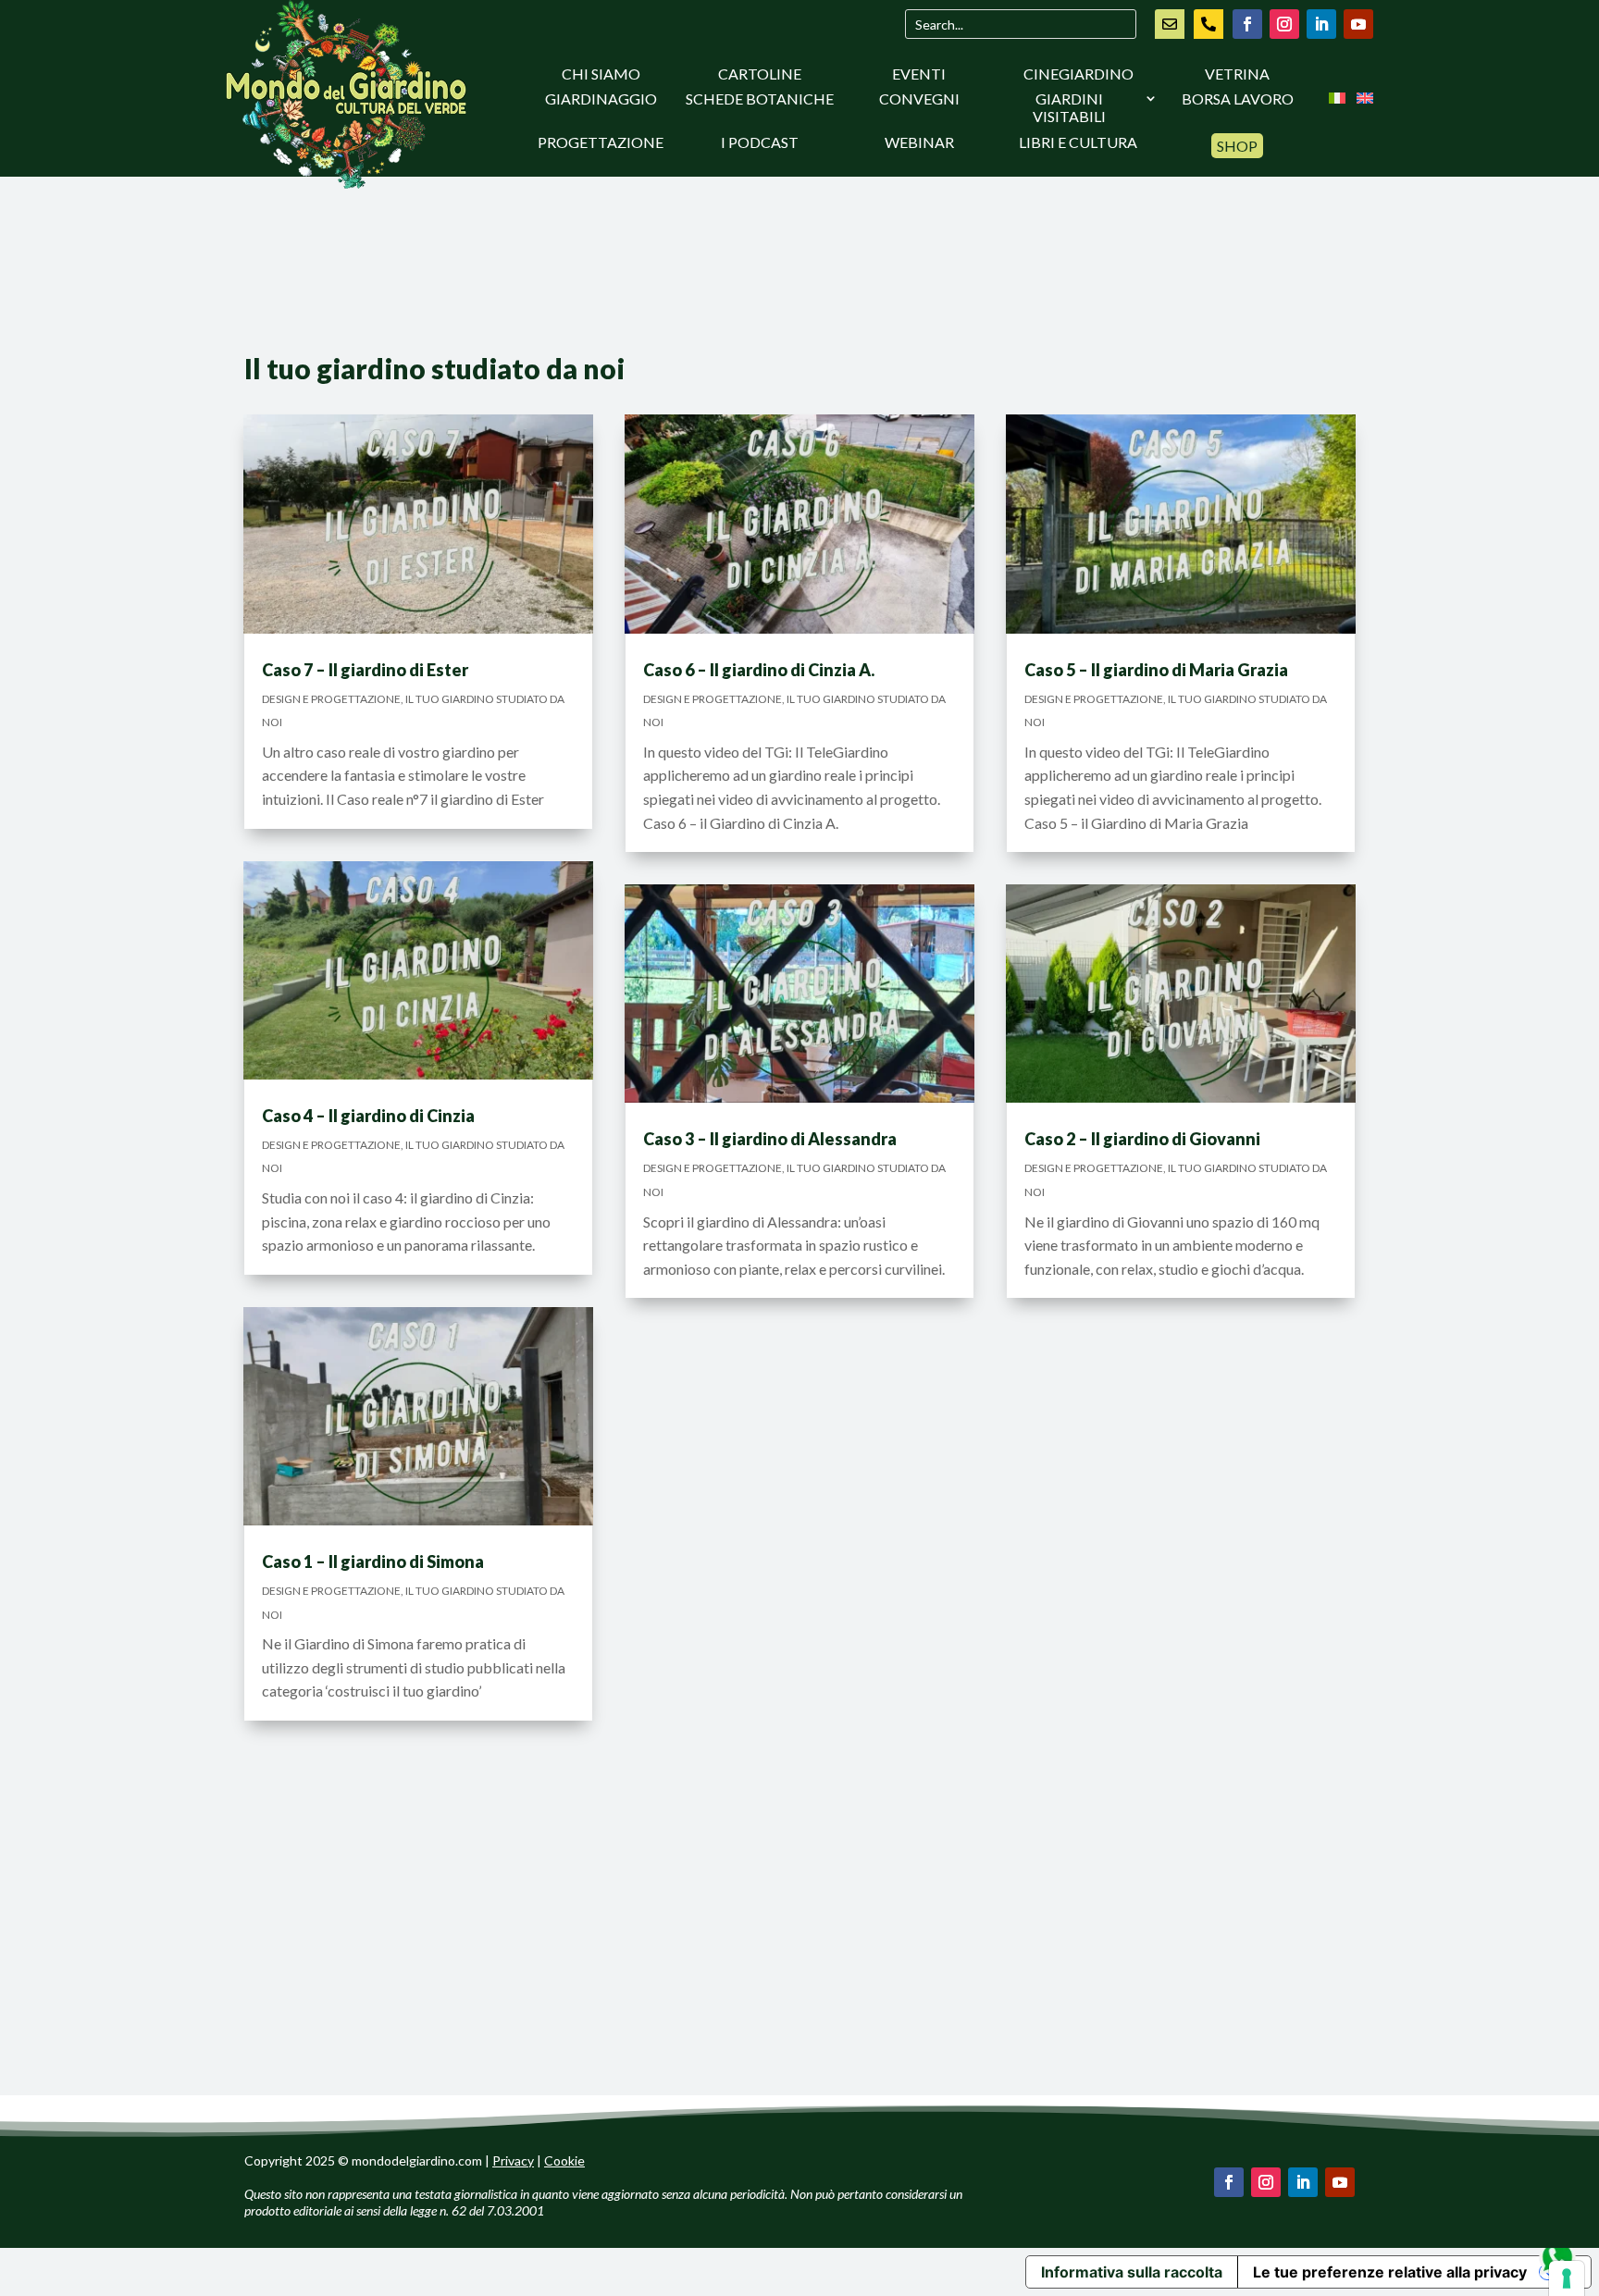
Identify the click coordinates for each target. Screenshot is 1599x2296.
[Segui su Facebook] (1247, 24)
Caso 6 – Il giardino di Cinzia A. (759, 670)
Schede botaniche (760, 99)
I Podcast (760, 142)
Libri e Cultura (1078, 142)
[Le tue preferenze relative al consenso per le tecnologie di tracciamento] (1567, 2278)
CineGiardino (1078, 74)
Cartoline (760, 74)
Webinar (919, 142)
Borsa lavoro (1238, 99)
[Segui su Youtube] (1358, 24)
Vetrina (1237, 74)
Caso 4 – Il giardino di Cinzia (368, 1116)
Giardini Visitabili (1069, 107)
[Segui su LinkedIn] (1321, 24)
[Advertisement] (799, 272)
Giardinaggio (601, 99)
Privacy (513, 2160)
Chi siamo (601, 74)
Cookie (564, 2160)
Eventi (919, 74)
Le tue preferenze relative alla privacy (1390, 2272)
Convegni (919, 99)
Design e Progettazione (331, 699)
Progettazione (601, 142)
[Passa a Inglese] (1365, 102)
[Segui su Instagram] (1284, 24)
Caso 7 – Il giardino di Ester (365, 670)
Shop (1237, 146)
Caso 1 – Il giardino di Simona (373, 1562)
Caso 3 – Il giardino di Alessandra (770, 1139)
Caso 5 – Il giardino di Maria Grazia (1156, 670)
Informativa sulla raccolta (1132, 2272)
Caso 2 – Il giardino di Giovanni (1142, 1139)
